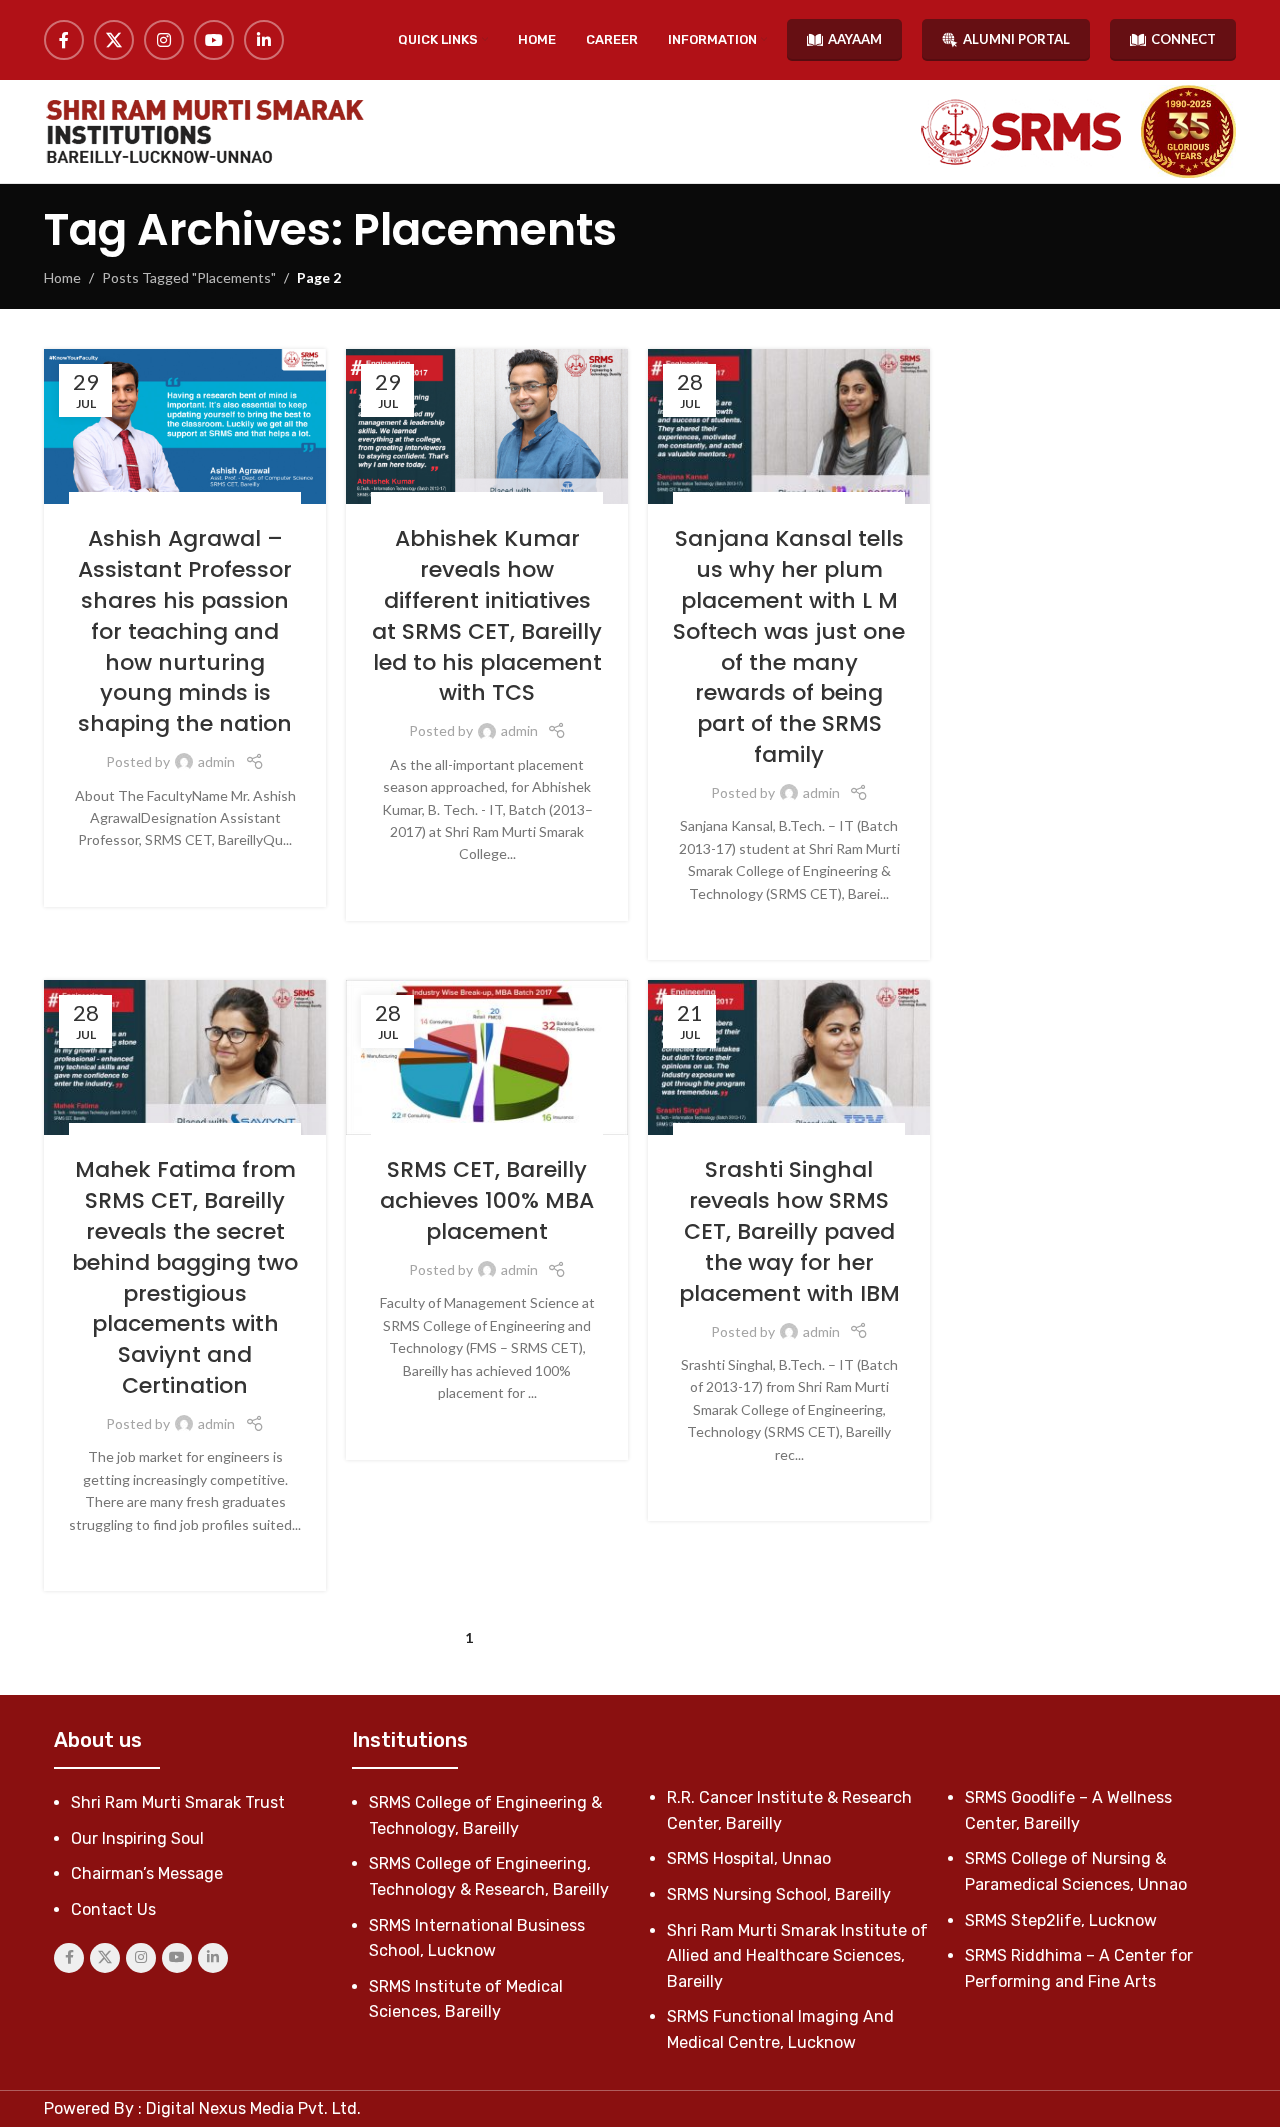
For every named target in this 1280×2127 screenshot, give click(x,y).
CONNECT (1183, 39)
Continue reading (185, 871)
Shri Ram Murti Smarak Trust (178, 1802)
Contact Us (113, 1909)
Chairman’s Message (147, 1873)
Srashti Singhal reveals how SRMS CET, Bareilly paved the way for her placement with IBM (789, 1231)
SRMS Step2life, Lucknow (1061, 1920)
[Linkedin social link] (264, 40)
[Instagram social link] (164, 40)
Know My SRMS (160, 502)
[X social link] (114, 40)
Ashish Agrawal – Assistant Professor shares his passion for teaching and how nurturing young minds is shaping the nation (185, 631)
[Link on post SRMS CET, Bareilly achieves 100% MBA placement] (487, 1057)
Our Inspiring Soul (137, 1838)
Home (62, 277)
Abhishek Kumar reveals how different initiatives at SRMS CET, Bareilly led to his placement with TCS (487, 615)
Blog (95, 502)
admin (216, 761)
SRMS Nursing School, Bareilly (779, 1894)
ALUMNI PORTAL (1016, 39)
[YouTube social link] (214, 40)
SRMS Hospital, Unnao (749, 1858)
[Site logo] (204, 131)
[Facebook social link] (64, 40)
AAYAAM (855, 39)
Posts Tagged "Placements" (189, 277)
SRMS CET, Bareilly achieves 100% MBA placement (487, 1200)
